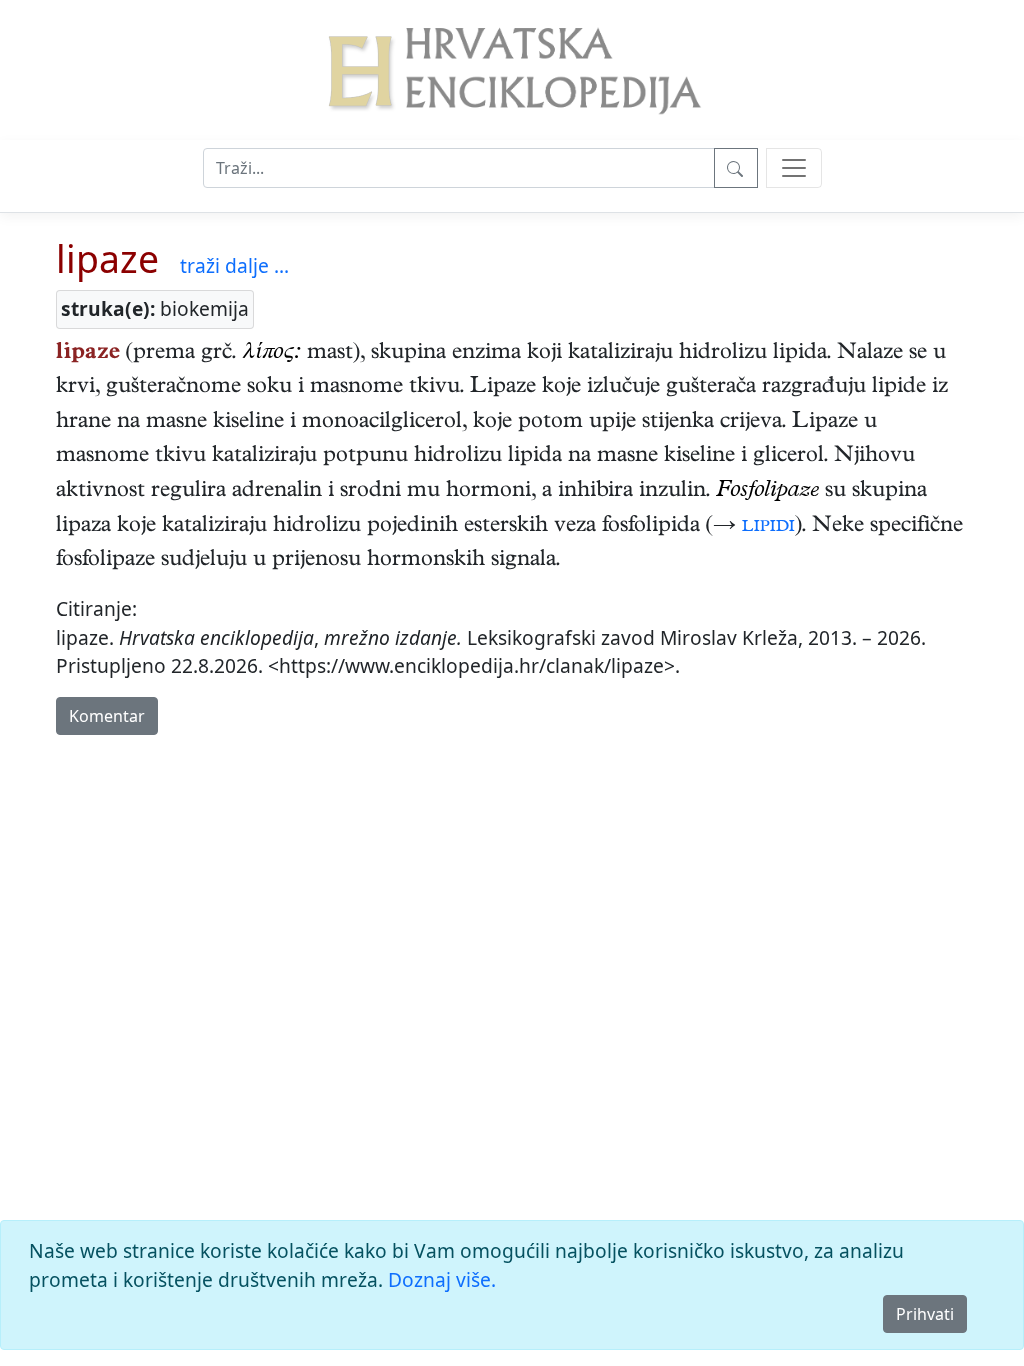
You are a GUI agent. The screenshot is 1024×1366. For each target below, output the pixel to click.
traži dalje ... (234, 265)
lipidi (768, 527)
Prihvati (925, 1314)
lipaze (107, 258)
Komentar (107, 716)
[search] (794, 168)
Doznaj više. (442, 1279)
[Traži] (736, 168)
